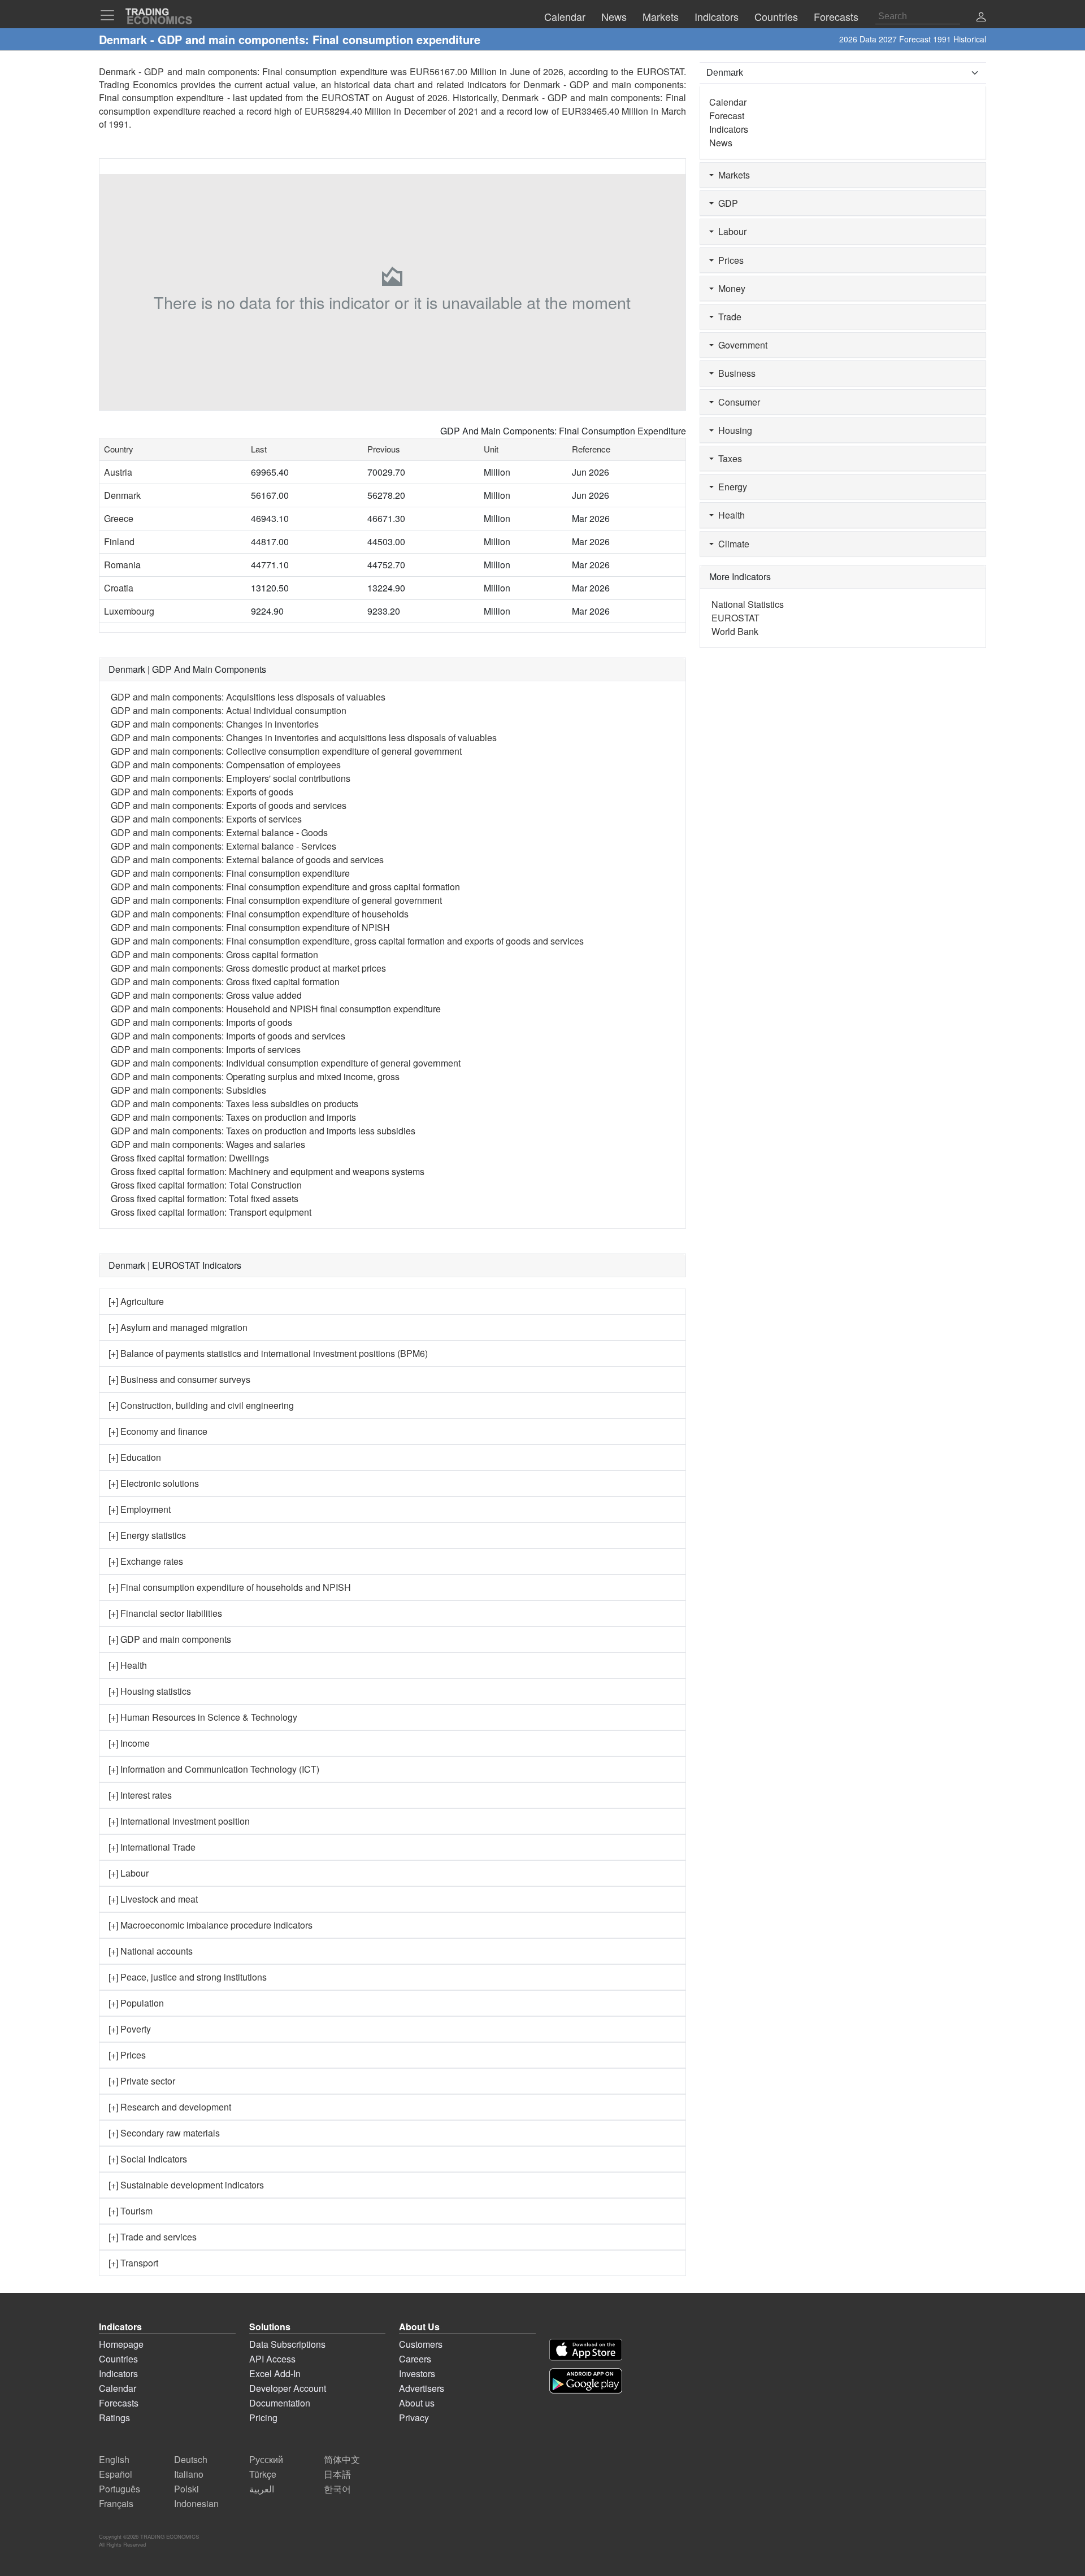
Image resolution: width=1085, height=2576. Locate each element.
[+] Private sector (142, 2081)
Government (741, 345)
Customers (421, 2344)
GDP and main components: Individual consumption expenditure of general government (286, 1063)
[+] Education (135, 1457)
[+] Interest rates (140, 1795)
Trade (728, 317)
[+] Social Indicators (148, 2159)
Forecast (727, 116)
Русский (266, 2459)
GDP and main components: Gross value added (206, 995)
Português (120, 2489)
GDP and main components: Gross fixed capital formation (225, 982)
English (114, 2459)
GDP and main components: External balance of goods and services (247, 860)
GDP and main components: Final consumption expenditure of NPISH (250, 927)
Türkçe (263, 2474)
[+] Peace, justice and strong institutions (188, 1977)
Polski (186, 2489)
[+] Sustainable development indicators (186, 2185)
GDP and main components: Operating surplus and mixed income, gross (255, 1076)
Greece (119, 518)
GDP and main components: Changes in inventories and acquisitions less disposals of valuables (304, 737)
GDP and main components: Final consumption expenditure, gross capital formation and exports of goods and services (347, 941)
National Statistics (748, 604)
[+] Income (129, 1743)
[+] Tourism (131, 2211)
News (721, 143)
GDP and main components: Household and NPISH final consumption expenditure (276, 1009)
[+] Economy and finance (158, 1431)
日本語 (337, 2474)
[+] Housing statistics (150, 1691)
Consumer (737, 402)
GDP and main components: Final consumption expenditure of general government (276, 900)
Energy (730, 487)
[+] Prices (127, 2055)
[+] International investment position (179, 1821)
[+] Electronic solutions (154, 1483)
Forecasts (119, 2403)
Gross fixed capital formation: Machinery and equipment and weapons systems (268, 1171)
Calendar (728, 102)
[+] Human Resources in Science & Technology (203, 1717)
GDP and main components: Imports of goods (201, 1022)
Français (116, 2503)
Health (729, 515)
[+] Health (128, 1665)
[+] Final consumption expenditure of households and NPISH (230, 1587)
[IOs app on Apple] (586, 2350)
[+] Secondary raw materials (164, 2133)
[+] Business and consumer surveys (179, 1379)
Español (116, 2474)
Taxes (728, 458)
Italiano (189, 2474)
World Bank (735, 631)
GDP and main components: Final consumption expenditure (230, 873)
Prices (729, 260)
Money (730, 288)
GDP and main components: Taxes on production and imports (233, 1117)
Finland (119, 541)
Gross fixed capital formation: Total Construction (206, 1185)
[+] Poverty (130, 2029)
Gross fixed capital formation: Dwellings (190, 1158)
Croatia (119, 588)
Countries (118, 2359)
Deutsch (191, 2459)
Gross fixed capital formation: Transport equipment (211, 1212)
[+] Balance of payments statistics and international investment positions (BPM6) (268, 1353)
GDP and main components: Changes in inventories (215, 724)
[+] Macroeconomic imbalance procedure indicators (211, 1925)
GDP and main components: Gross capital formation (214, 954)
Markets (732, 175)
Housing (733, 430)
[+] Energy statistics (147, 1535)
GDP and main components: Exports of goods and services (229, 805)
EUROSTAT (346, 97)
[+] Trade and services (153, 2237)
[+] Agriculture (136, 1301)
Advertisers (422, 2388)
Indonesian (196, 2503)
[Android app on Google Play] (586, 2381)
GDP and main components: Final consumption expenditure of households (260, 914)
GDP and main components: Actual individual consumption (229, 710)
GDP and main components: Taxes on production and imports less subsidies (263, 1131)
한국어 (337, 2489)
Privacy (414, 2418)
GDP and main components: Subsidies (188, 1090)
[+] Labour (129, 1873)
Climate (732, 544)
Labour (730, 231)
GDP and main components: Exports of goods (202, 792)
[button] (981, 18)
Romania (122, 565)
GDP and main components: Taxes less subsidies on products (235, 1104)
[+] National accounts (151, 1951)
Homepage (121, 2344)
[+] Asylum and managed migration (178, 1327)
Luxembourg (129, 611)
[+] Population (136, 2003)
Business (735, 373)
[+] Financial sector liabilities (165, 1613)
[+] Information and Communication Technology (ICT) (214, 1769)
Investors (417, 2373)
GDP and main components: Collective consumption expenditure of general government (286, 751)
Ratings (114, 2418)
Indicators (729, 129)
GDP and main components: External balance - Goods (219, 832)
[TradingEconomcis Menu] (111, 15)
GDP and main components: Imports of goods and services (228, 1036)
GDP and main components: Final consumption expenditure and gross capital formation (285, 887)
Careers (415, 2359)
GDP (726, 203)
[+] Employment (140, 1509)
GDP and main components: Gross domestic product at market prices (248, 968)
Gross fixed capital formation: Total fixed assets (205, 1198)
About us (417, 2403)
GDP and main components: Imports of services (206, 1049)
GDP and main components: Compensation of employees (226, 765)
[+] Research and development (170, 2107)
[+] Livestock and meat (153, 1899)
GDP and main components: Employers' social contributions (231, 778)
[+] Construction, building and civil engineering (201, 1405)
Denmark (122, 495)
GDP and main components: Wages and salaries (208, 1144)
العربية (262, 2489)
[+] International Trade (152, 1847)
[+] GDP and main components (170, 1639)
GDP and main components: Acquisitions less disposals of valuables (248, 697)
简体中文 (342, 2459)
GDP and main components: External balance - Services (223, 846)
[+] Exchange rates (146, 1561)
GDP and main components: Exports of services (206, 819)
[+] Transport (133, 2263)
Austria (118, 472)
